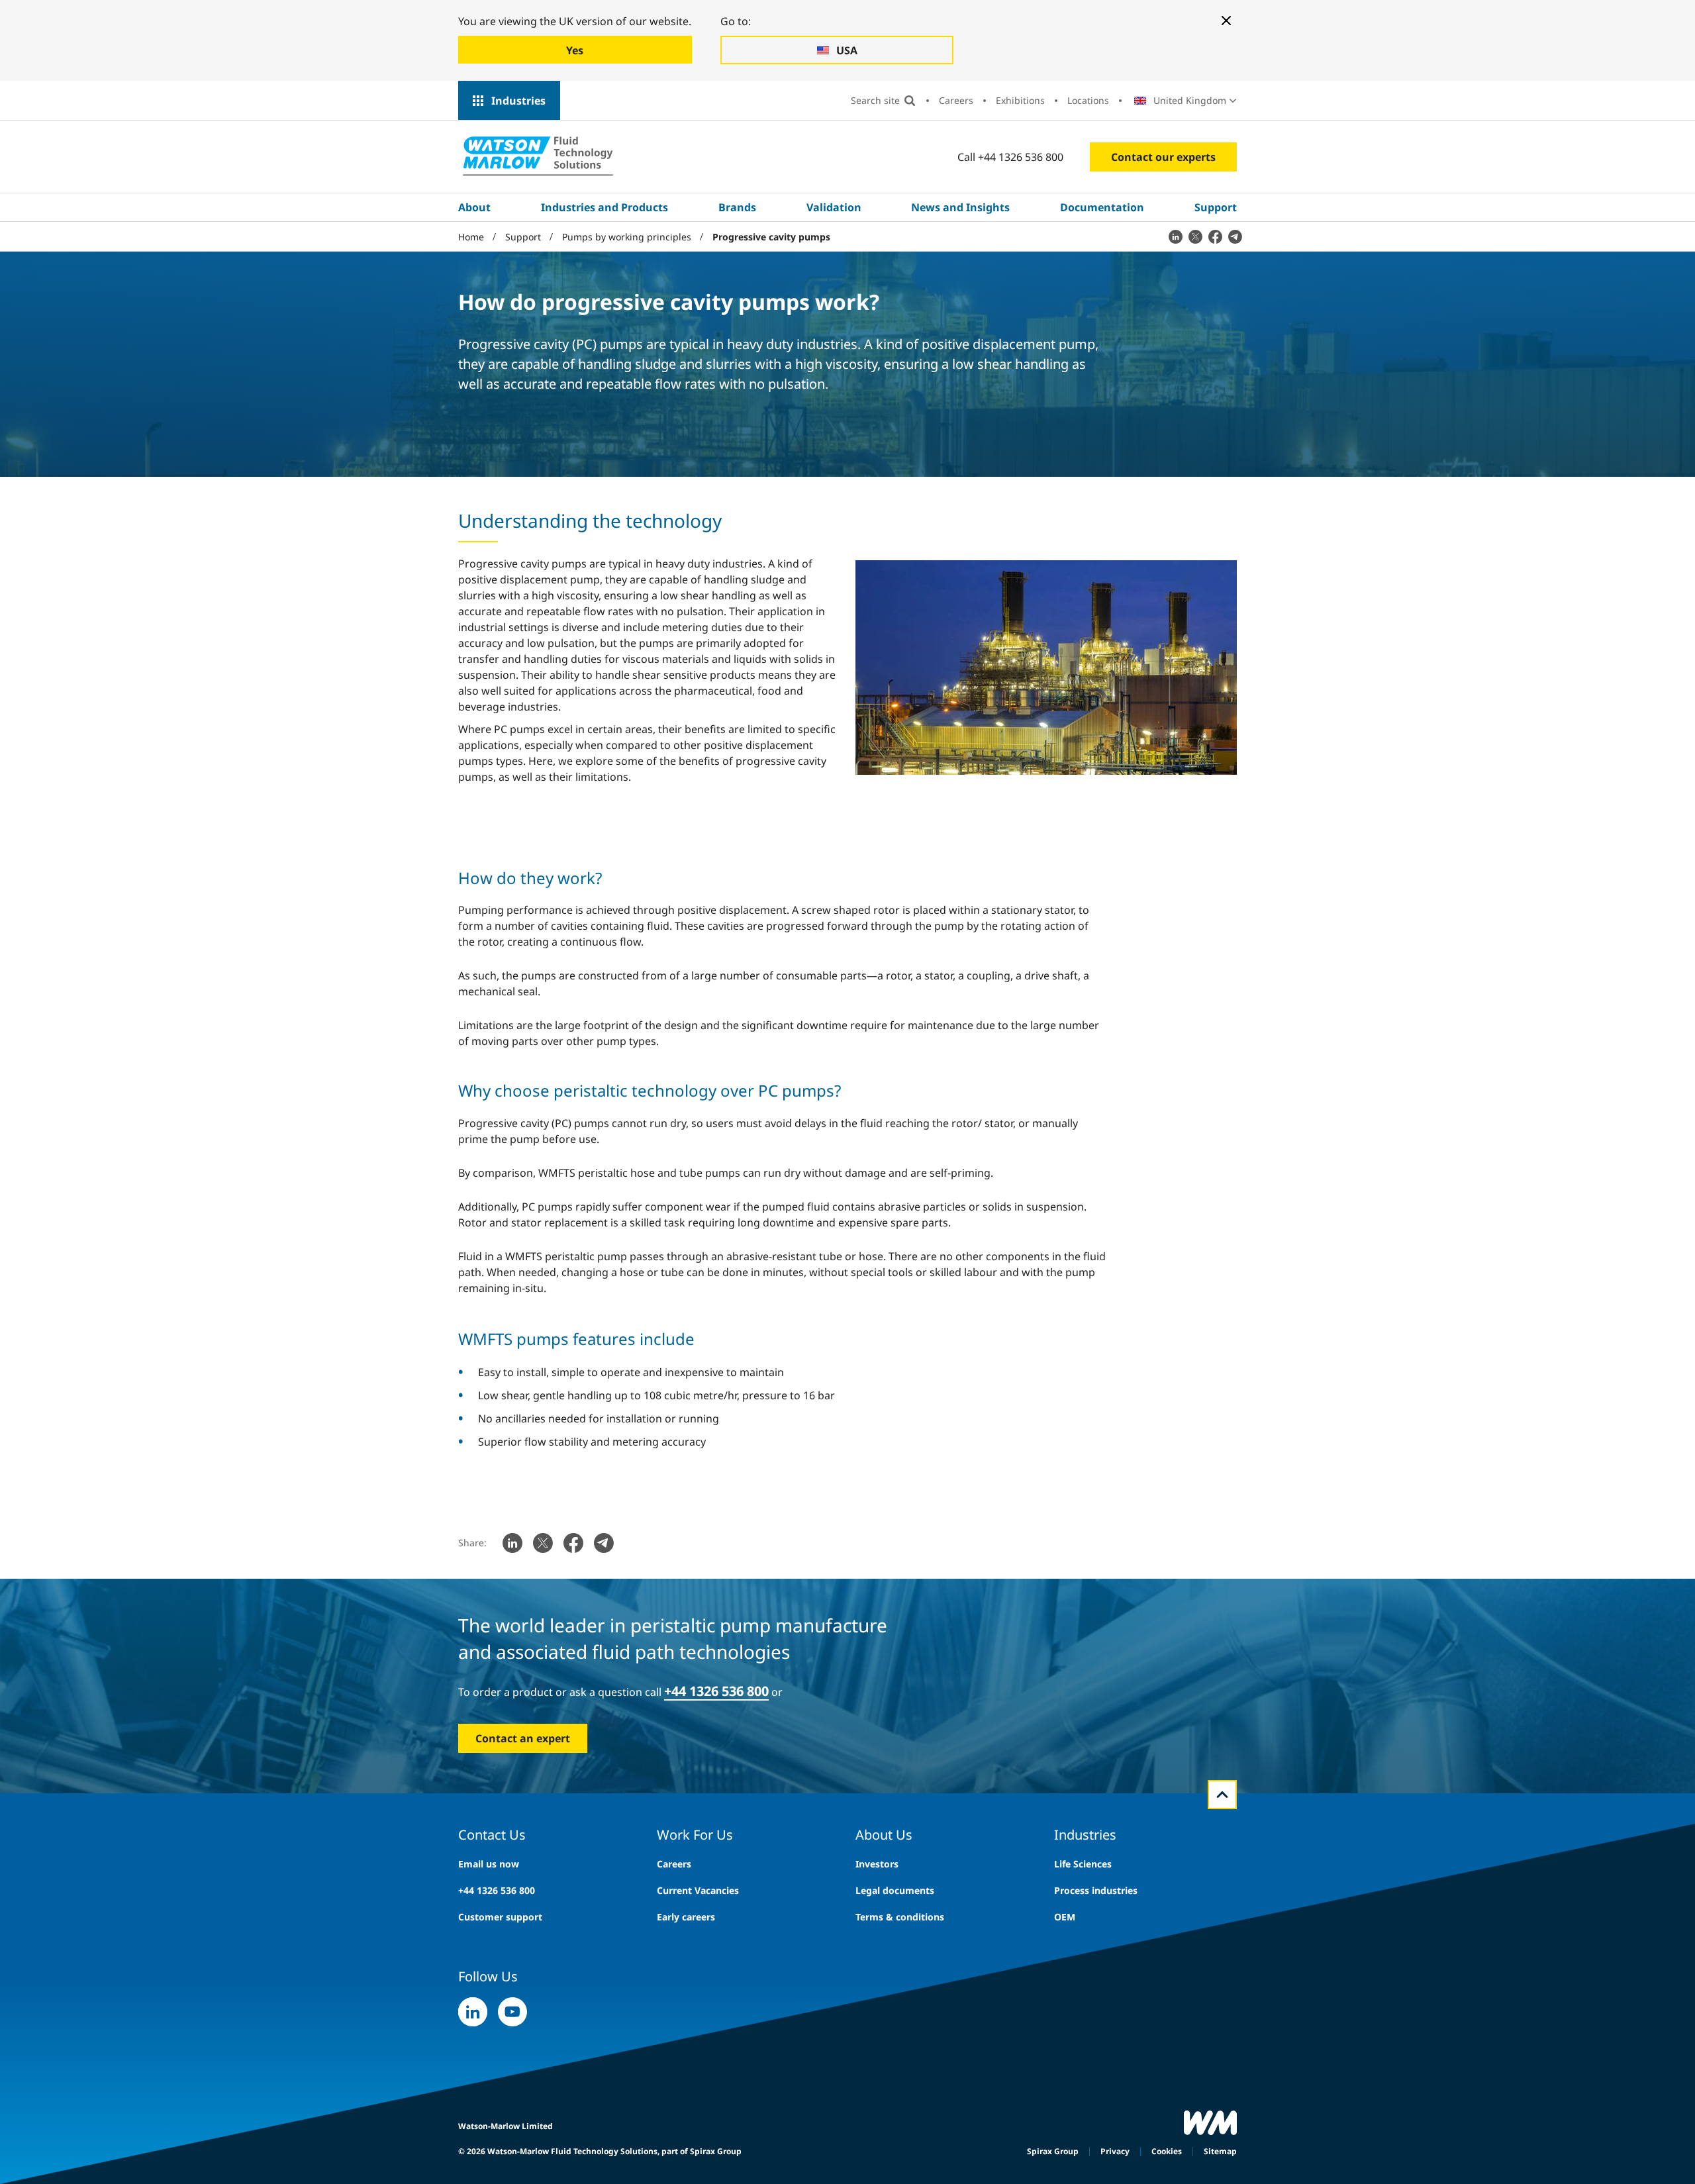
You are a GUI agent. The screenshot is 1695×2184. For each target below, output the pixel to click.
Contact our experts (1163, 157)
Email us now (489, 1864)
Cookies (1167, 2151)
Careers (956, 100)
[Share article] (1175, 236)
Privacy (1115, 2151)
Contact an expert (523, 1738)
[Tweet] (1195, 236)
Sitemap (1220, 2151)
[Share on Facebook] (1215, 236)
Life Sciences (1083, 1864)
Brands (737, 207)
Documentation (1102, 207)
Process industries (1096, 1890)
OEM (1065, 1917)
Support (1216, 207)
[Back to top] (1222, 1795)
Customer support (500, 1917)
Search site (875, 100)
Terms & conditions (900, 1917)
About (474, 207)
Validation (834, 207)
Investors (877, 1864)
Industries (518, 101)
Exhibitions (1020, 100)
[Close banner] (1226, 21)
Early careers (686, 1917)
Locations (1088, 100)
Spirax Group (1053, 2151)
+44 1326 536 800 (497, 1890)
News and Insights (960, 207)
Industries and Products (605, 207)
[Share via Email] (1235, 236)
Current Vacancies (698, 1890)
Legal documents (895, 1890)
